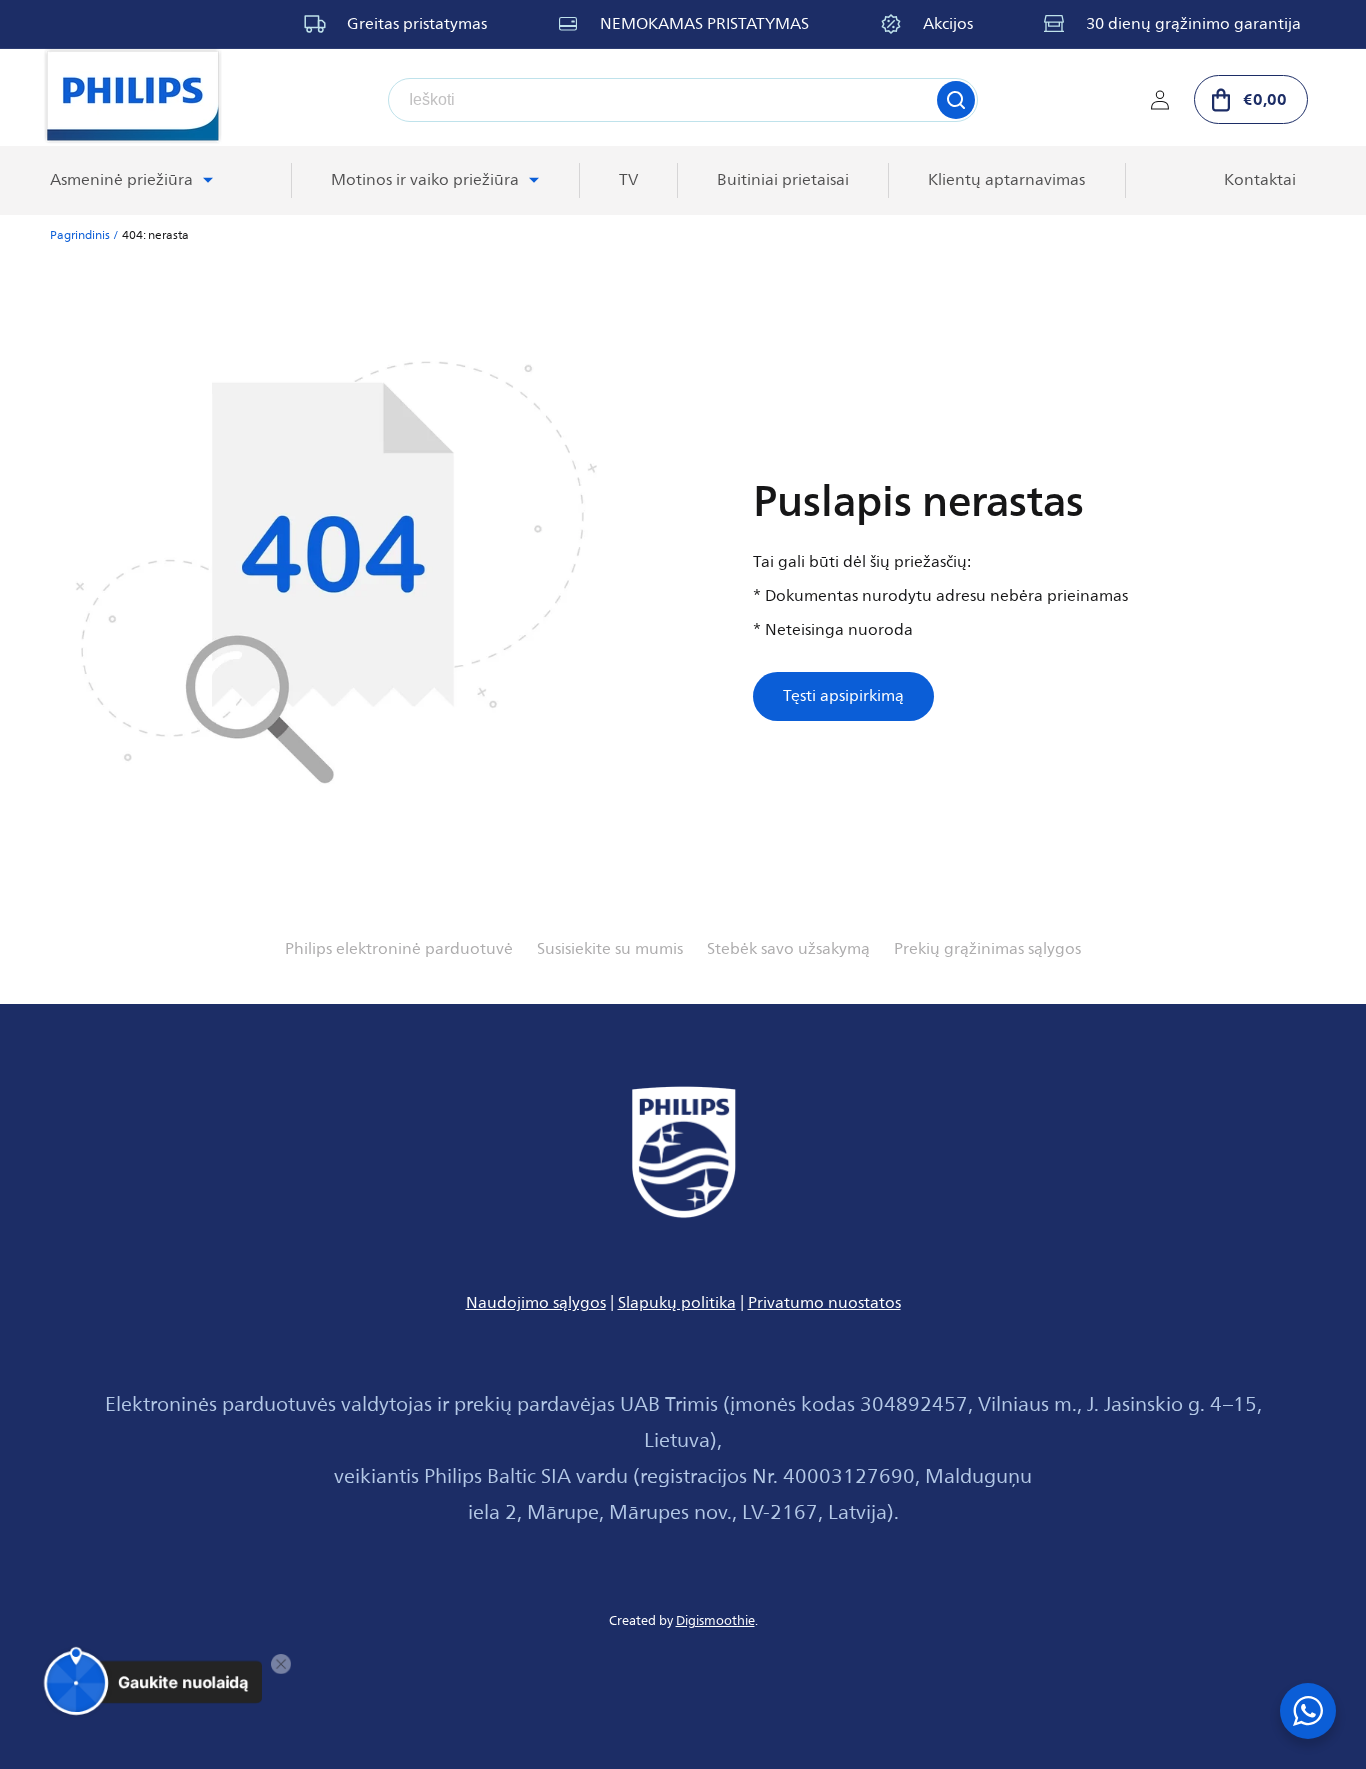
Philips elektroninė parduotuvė (399, 949)
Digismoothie (715, 1621)
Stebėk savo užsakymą (788, 949)
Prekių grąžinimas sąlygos (987, 949)
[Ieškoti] (956, 100)
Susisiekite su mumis (610, 949)
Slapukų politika (677, 1303)
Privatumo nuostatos (824, 1303)
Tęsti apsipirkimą (843, 696)
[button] (1251, 99)
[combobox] (683, 100)
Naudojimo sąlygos (536, 1303)
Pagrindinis (80, 235)
